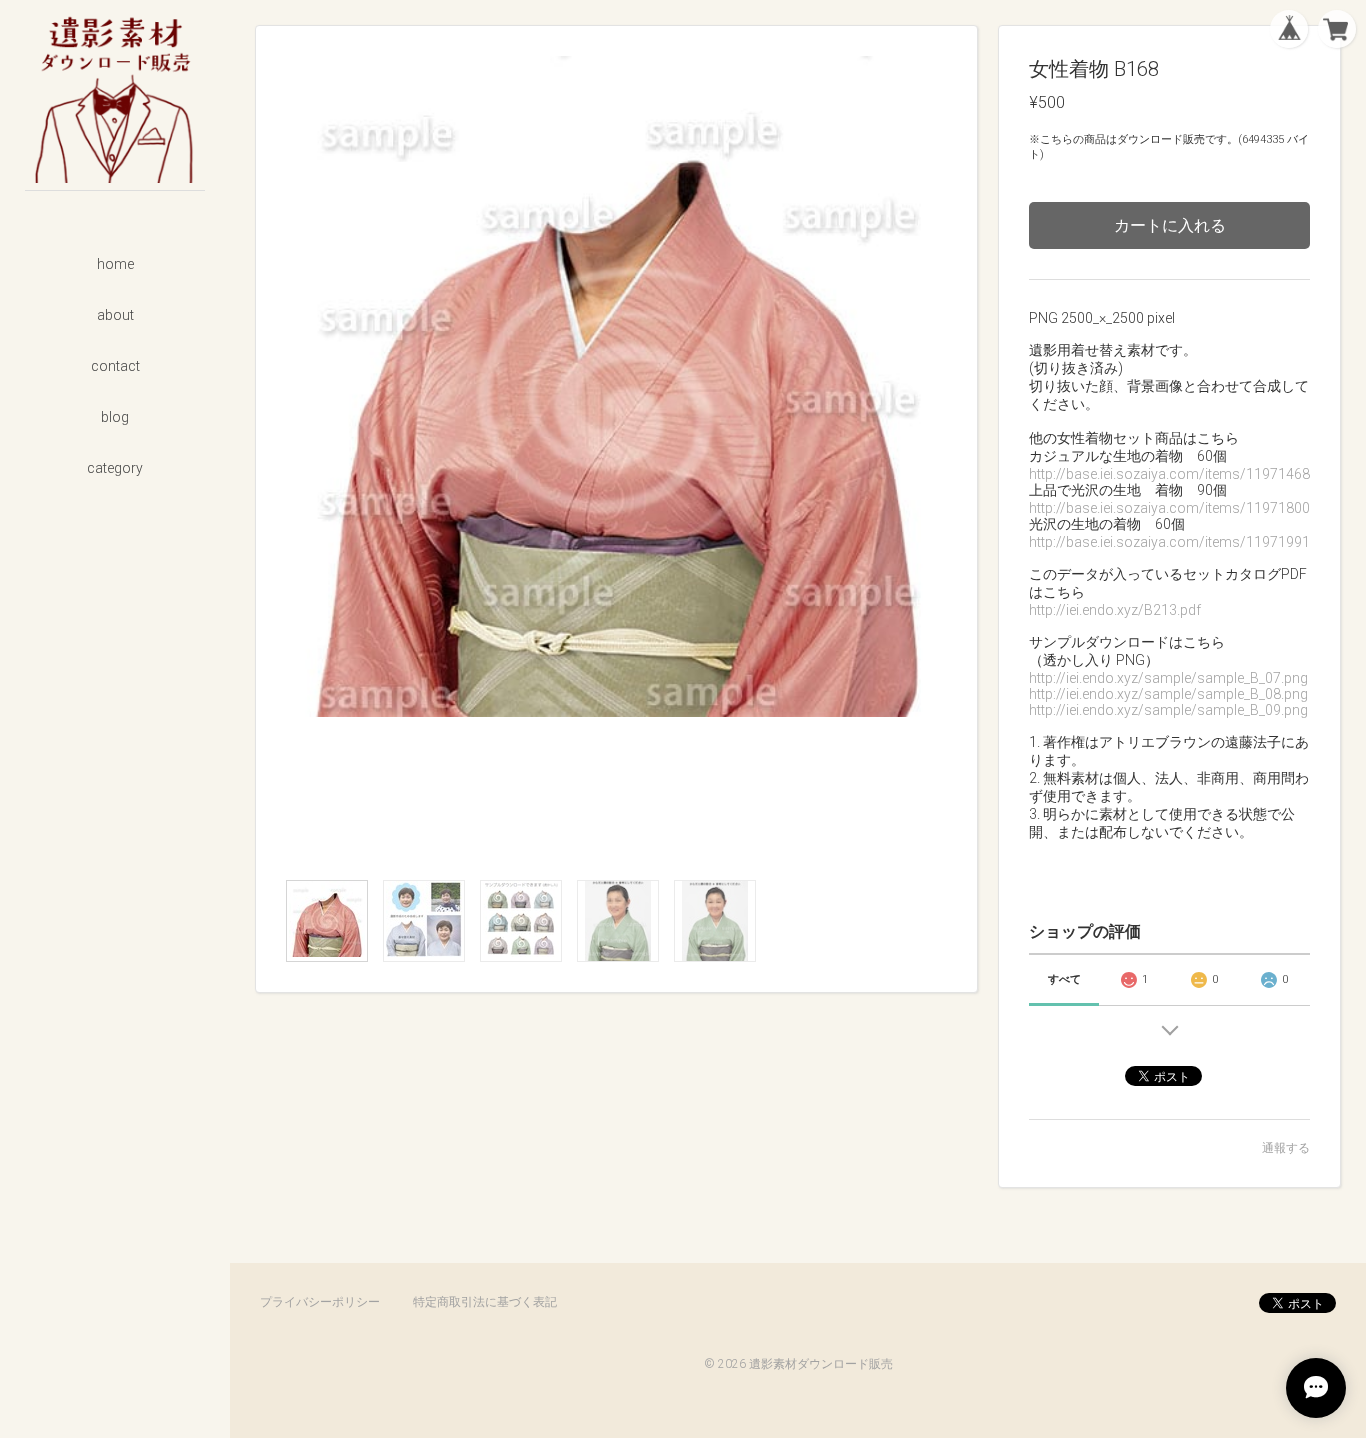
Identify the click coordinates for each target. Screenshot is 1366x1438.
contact (115, 366)
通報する (1286, 1148)
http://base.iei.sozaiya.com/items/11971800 (1169, 508)
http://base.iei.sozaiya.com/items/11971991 (1169, 542)
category (115, 468)
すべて (1064, 979)
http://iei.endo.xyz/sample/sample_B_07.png (1168, 678)
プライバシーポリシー (320, 1302)
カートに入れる (1170, 225)
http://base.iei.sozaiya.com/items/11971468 (1169, 474)
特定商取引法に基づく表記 (485, 1302)
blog (115, 417)
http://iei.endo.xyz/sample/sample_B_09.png (1168, 710)
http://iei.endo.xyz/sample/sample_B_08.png (1168, 694)
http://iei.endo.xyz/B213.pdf (1115, 610)
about (115, 315)
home (115, 264)
